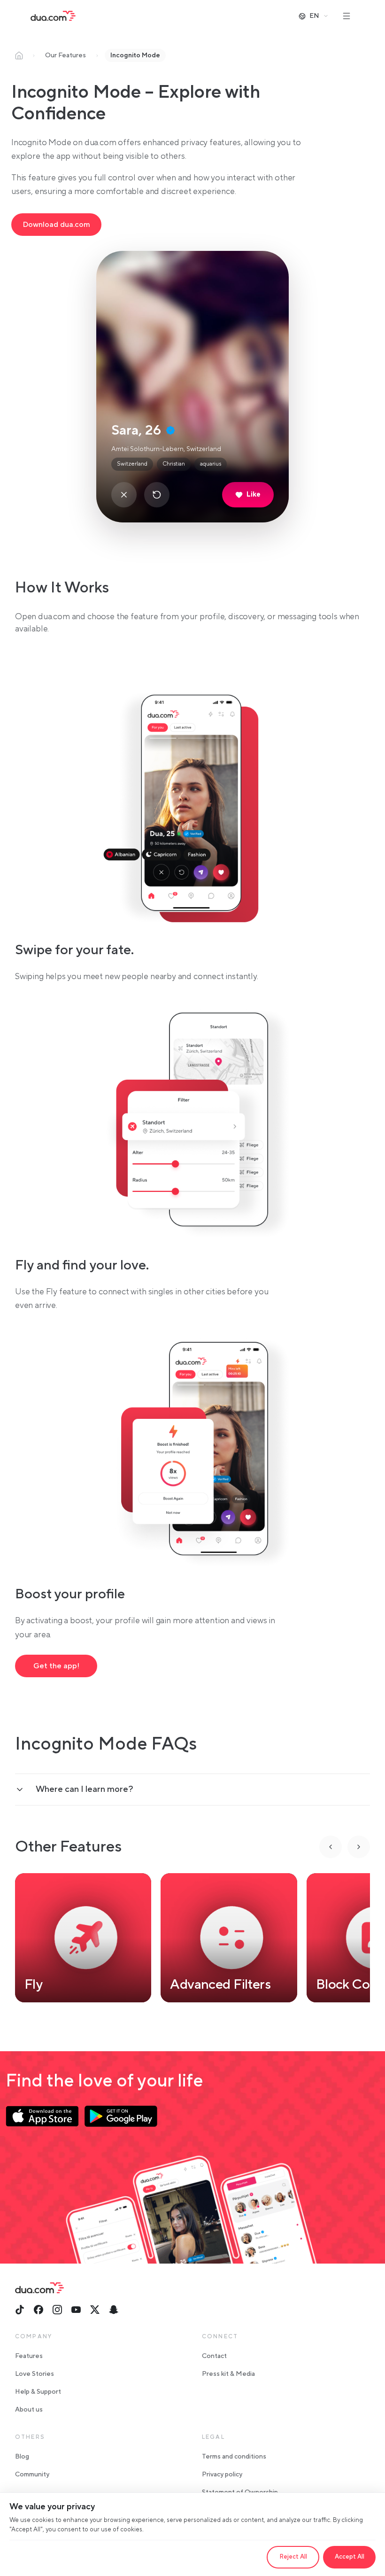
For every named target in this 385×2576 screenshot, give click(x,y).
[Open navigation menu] (346, 16)
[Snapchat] (114, 2310)
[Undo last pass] (157, 495)
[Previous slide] (331, 1847)
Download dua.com (56, 225)
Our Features (65, 55)
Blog (22, 2457)
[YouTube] (76, 2310)
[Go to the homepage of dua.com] (53, 16)
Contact (214, 2356)
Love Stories (35, 2374)
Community (32, 2475)
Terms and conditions (234, 2457)
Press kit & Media (228, 2374)
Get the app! (56, 1666)
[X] (95, 2310)
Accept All (350, 2557)
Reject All (293, 2557)
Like (254, 494)
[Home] (19, 55)
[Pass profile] (124, 495)
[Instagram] (57, 2310)
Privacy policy (222, 2475)
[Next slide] (359, 1847)
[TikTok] (20, 2310)
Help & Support (38, 2392)
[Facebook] (38, 2310)
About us (29, 2410)
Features (29, 2356)
